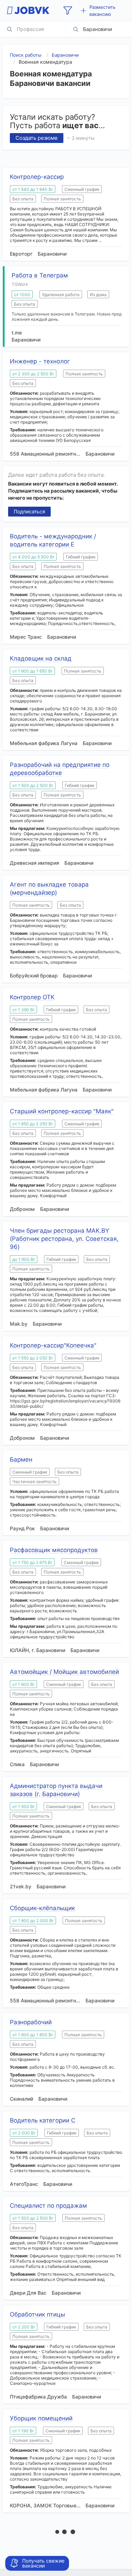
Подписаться (29, 511)
